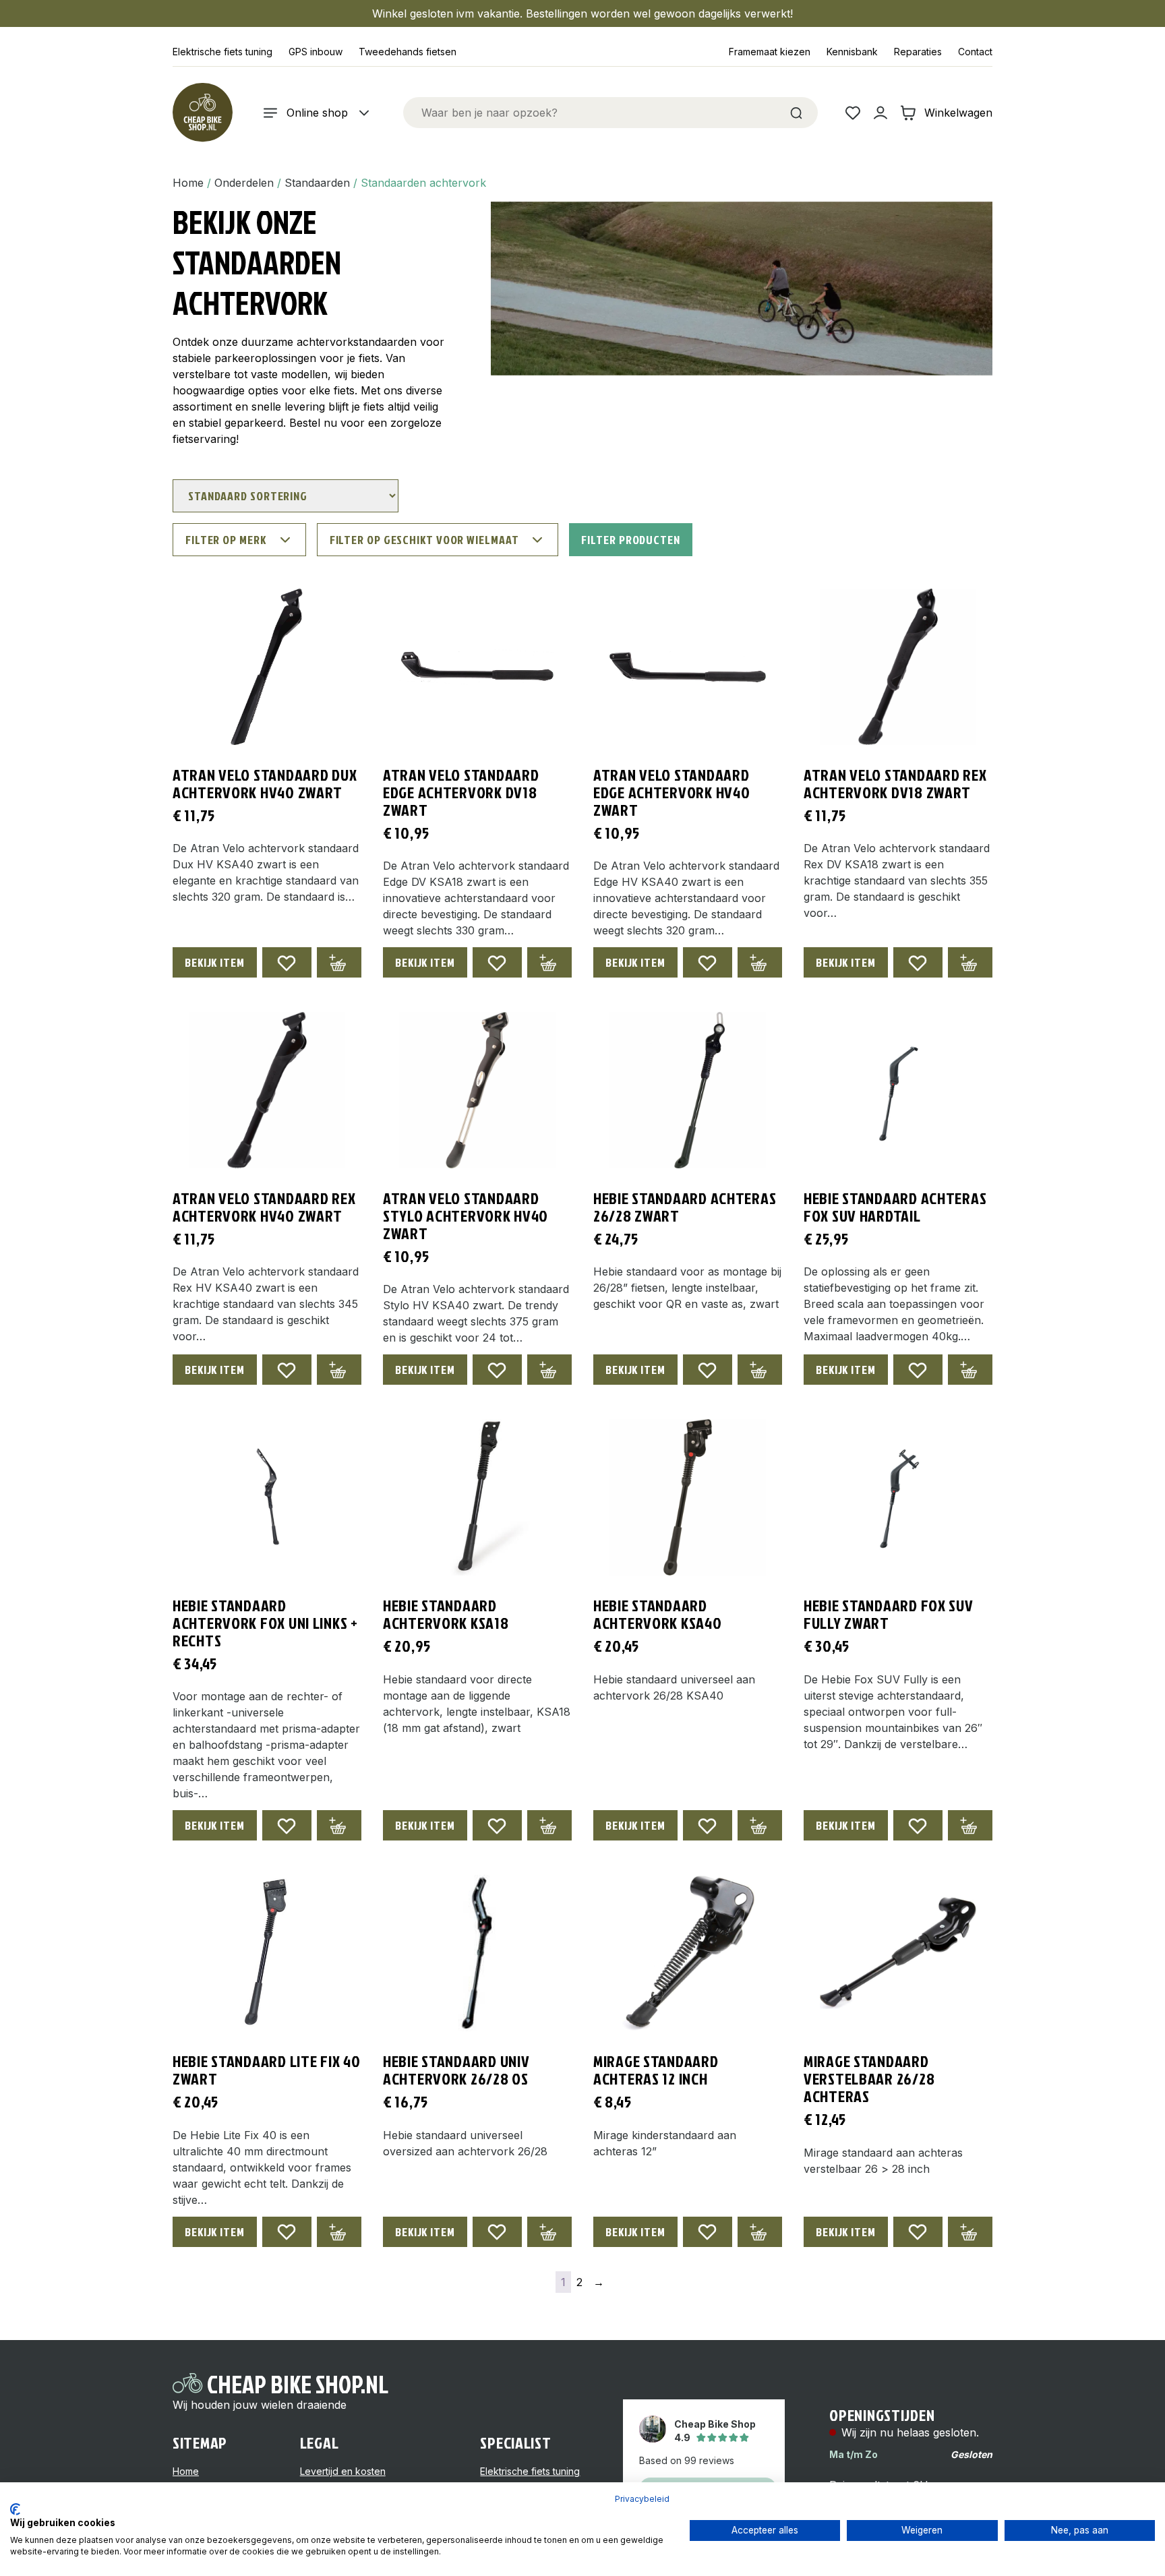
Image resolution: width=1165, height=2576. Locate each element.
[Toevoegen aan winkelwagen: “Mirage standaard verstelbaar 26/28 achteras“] (970, 2232)
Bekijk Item (215, 962)
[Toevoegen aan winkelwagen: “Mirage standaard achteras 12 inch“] (760, 2232)
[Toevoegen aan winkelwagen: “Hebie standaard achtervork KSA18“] (549, 1825)
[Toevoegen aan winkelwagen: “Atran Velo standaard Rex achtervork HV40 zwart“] (339, 1370)
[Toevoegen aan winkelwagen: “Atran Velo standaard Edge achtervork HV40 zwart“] (760, 962)
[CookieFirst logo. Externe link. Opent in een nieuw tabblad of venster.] (15, 2509)
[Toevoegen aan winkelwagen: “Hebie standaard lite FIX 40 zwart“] (339, 2232)
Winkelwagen (958, 113)
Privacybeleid (642, 2499)
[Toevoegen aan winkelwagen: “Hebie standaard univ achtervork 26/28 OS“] (549, 2232)
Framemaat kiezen (770, 52)
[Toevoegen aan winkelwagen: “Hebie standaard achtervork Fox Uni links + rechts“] (339, 1825)
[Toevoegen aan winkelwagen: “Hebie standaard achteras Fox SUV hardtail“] (970, 1370)
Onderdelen (244, 183)
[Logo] (202, 113)
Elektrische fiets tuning (222, 52)
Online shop (317, 113)
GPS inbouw (316, 52)
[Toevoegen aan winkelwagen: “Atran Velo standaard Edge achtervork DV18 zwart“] (549, 962)
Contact (975, 52)
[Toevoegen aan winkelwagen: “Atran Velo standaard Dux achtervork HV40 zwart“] (339, 962)
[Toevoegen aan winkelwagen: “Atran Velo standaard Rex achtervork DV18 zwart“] (970, 962)
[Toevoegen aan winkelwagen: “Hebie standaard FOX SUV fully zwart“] (970, 1825)
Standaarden (317, 183)
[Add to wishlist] (287, 962)
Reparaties (918, 52)
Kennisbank (852, 52)
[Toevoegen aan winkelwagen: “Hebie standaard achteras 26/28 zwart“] (760, 1370)
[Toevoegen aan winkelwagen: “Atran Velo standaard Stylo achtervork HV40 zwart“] (549, 1370)
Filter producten (630, 540)
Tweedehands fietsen (408, 52)
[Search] (796, 113)
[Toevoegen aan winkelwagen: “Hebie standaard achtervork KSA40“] (760, 1825)
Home (188, 183)
